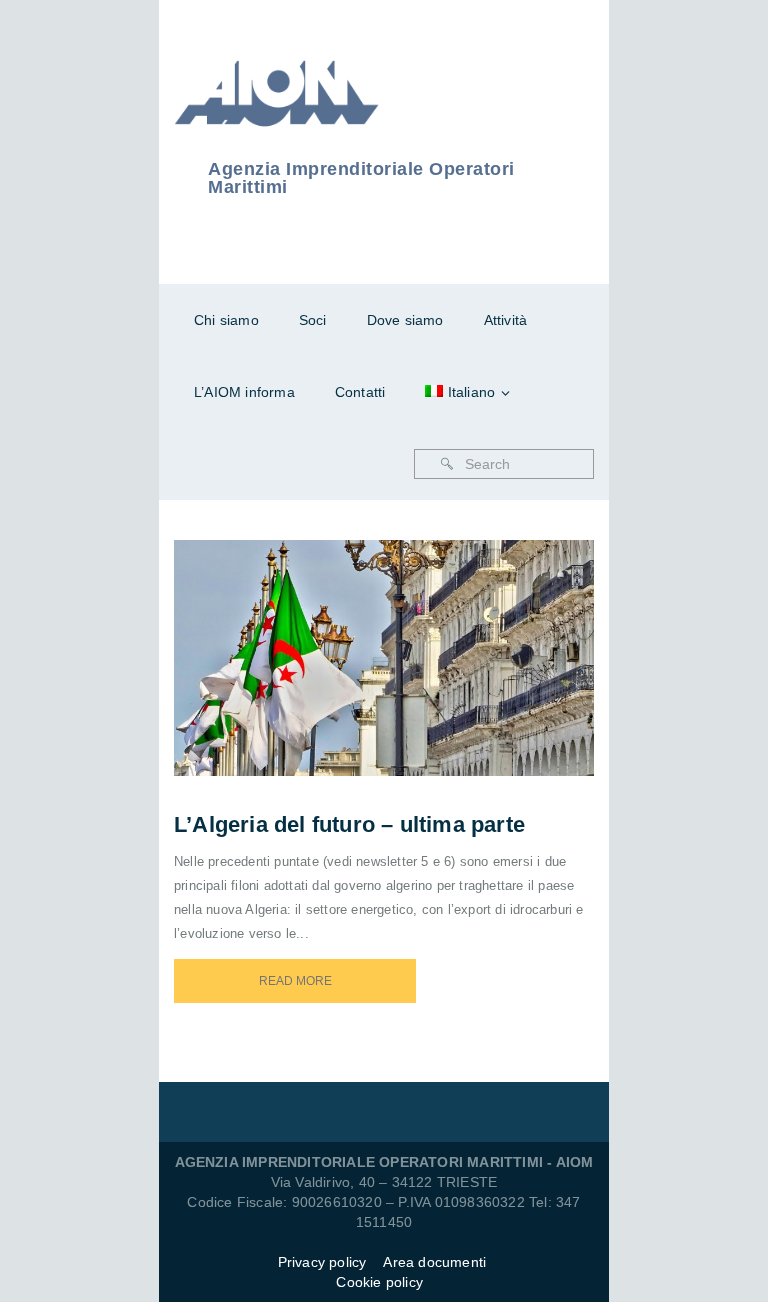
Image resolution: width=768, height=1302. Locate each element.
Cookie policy (379, 1282)
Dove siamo (405, 320)
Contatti (360, 392)
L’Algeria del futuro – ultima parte (349, 824)
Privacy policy (322, 1262)
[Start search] (447, 464)
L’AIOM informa (244, 392)
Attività (506, 320)
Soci (313, 320)
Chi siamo (226, 320)
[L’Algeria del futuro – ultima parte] (411, 632)
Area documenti (436, 1262)
